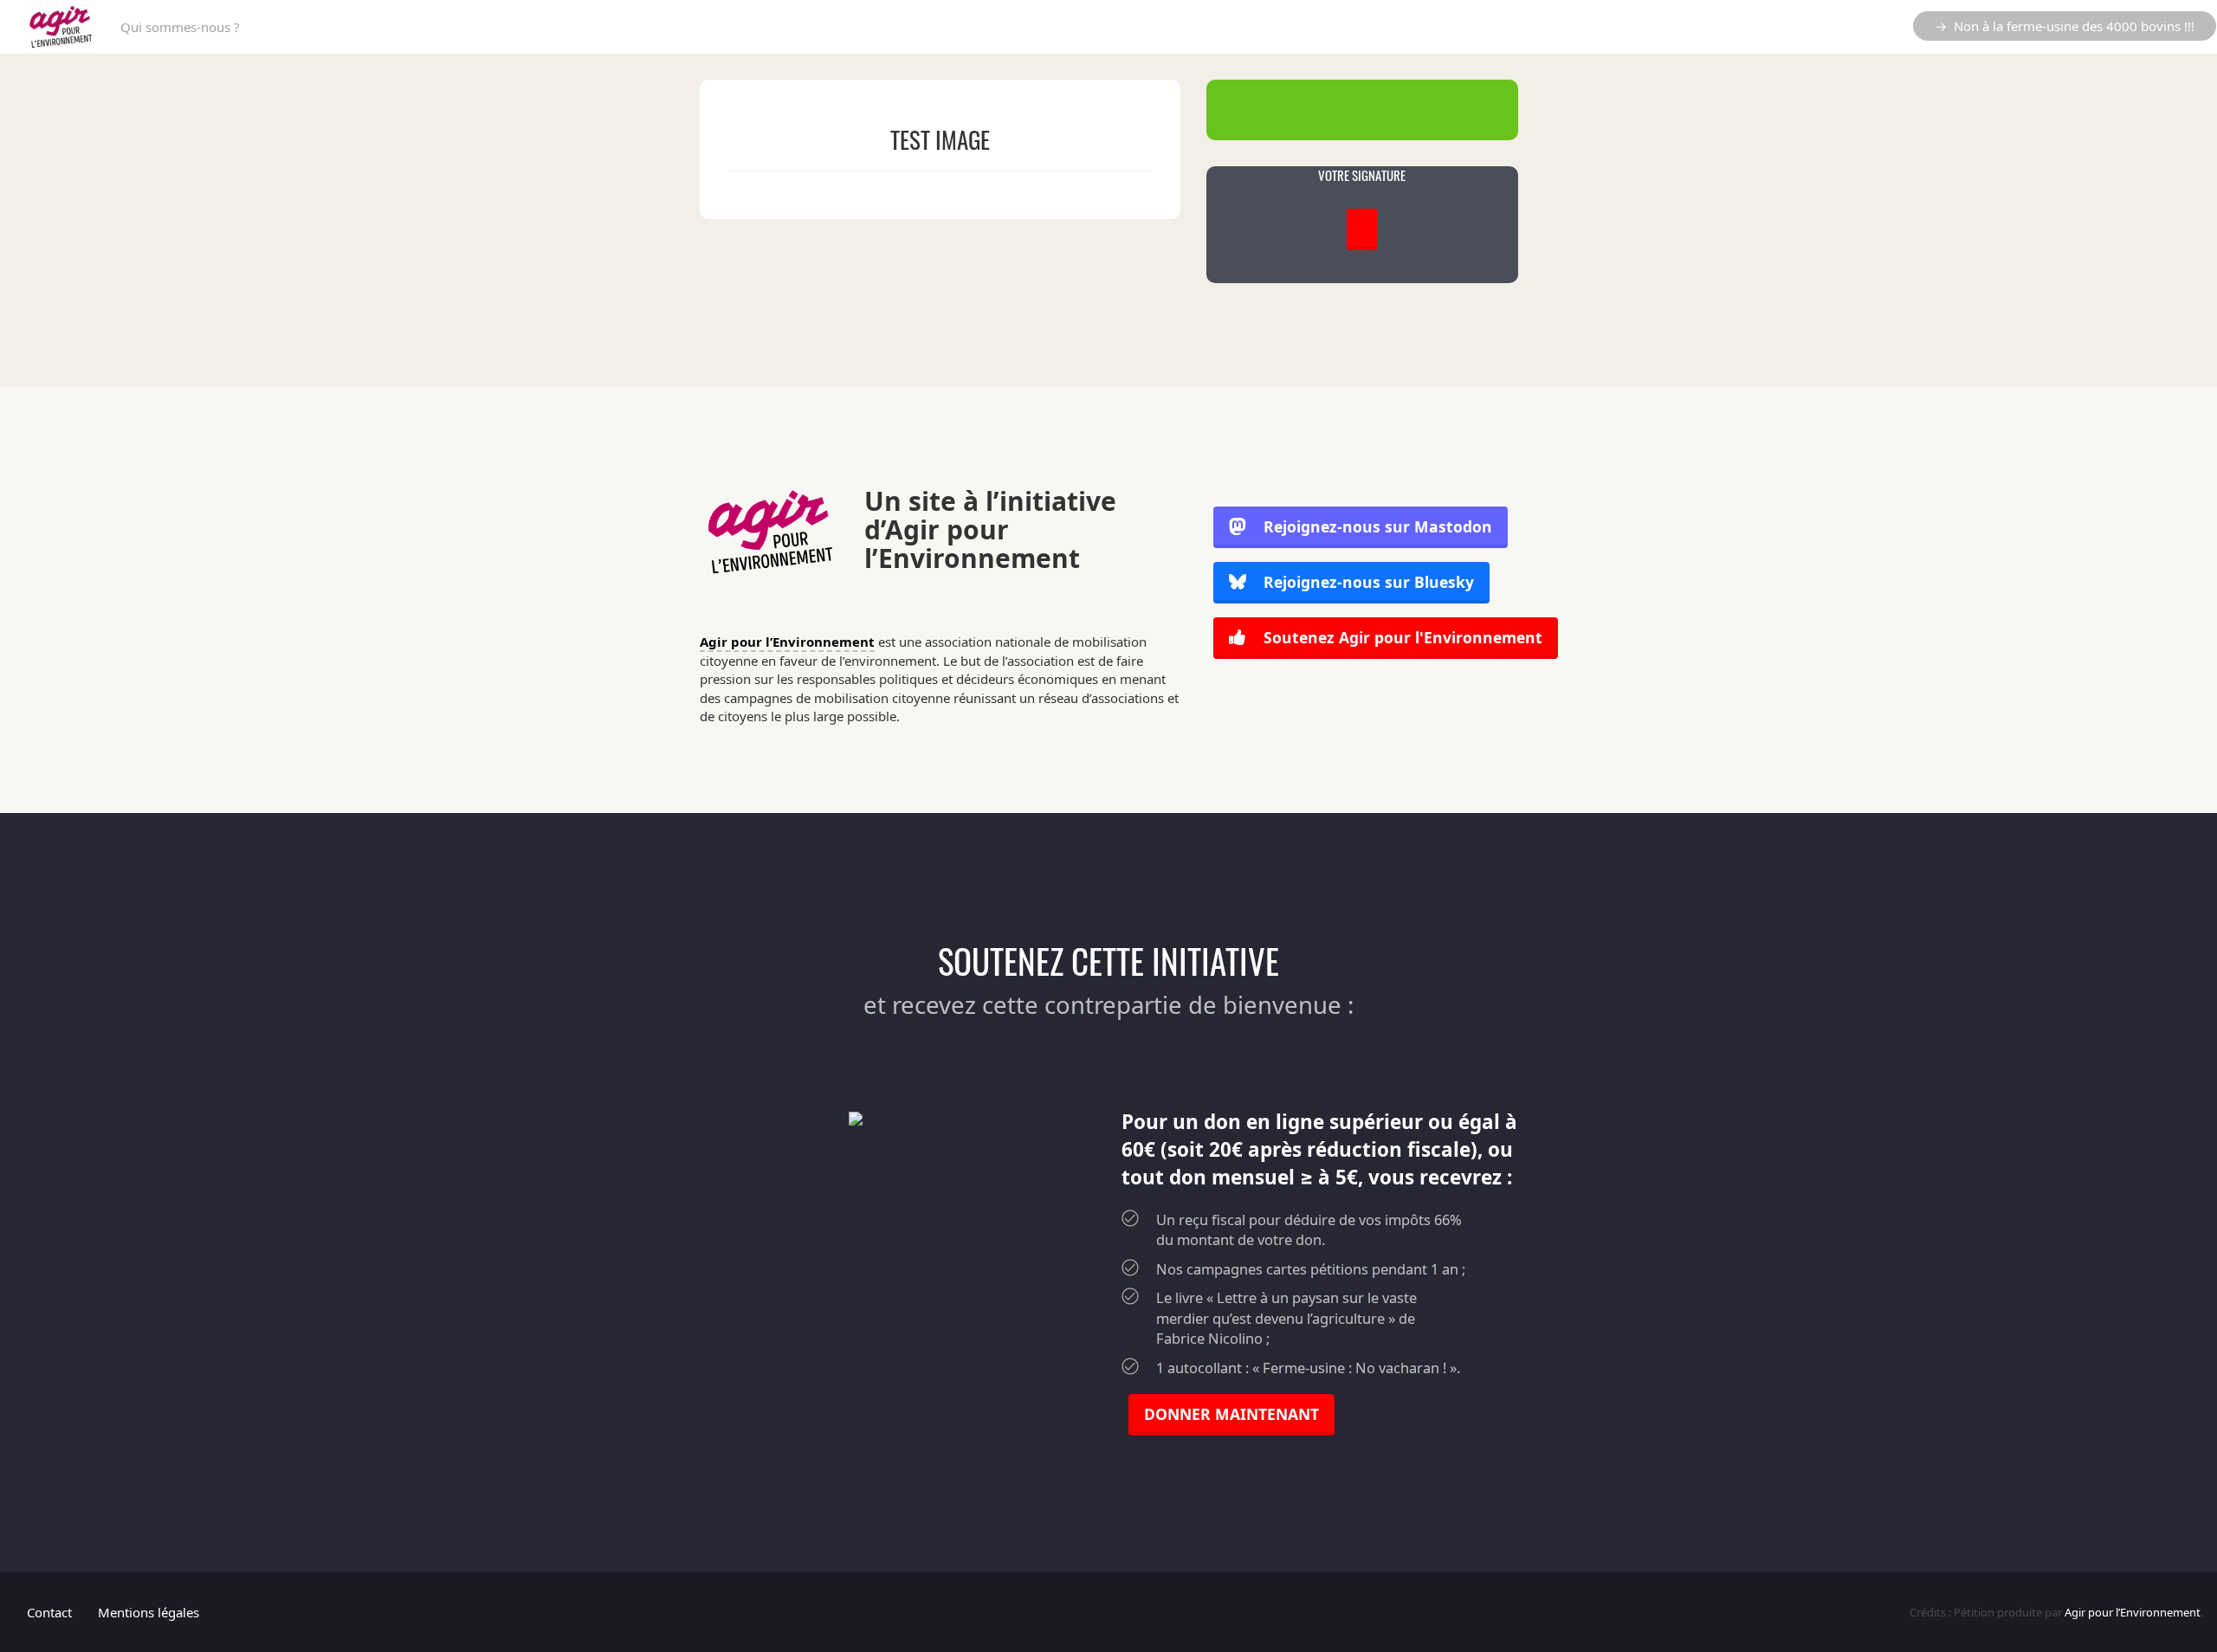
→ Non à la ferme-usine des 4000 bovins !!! (2065, 26)
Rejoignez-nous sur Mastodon (1378, 526)
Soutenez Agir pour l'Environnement (1401, 637)
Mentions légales (149, 1612)
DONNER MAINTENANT (1231, 1414)
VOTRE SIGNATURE (1362, 175)
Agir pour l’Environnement (787, 642)
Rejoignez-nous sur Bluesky (1367, 582)
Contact (49, 1612)
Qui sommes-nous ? (180, 27)
